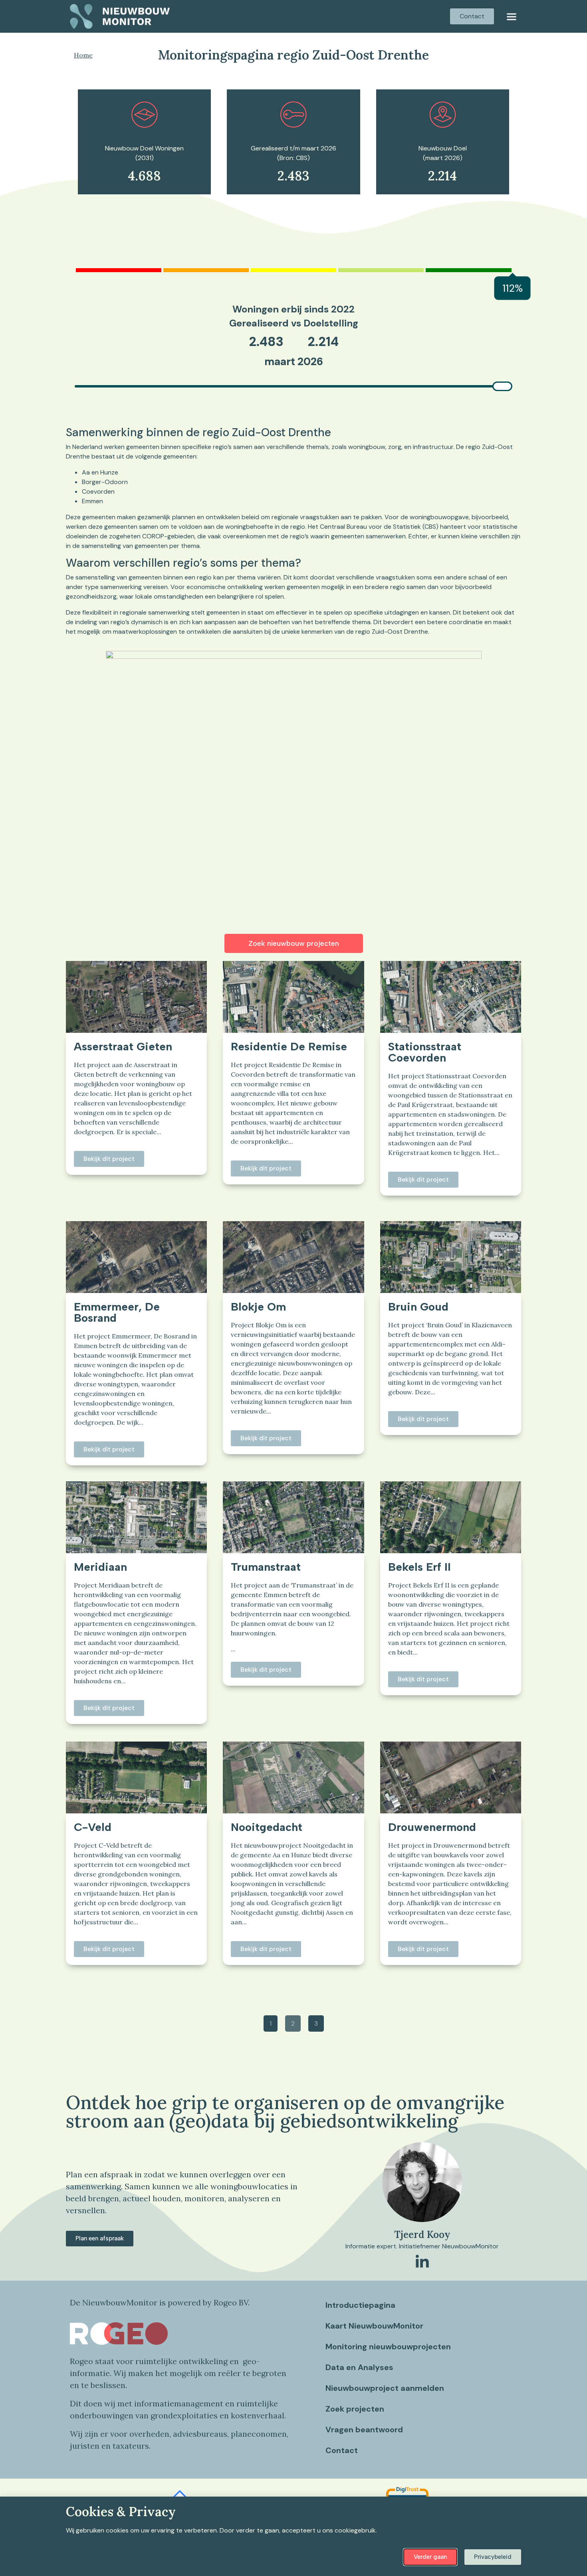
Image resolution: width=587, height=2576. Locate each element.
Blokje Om (258, 1307)
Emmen (92, 501)
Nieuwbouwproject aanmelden (385, 2388)
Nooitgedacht (267, 1827)
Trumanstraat (266, 1567)
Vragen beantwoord (364, 2430)
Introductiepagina (360, 2305)
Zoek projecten (355, 2409)
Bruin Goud (418, 1307)
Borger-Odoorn (105, 482)
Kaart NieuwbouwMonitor (374, 2326)
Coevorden (98, 491)
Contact (342, 2450)
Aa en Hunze (100, 472)
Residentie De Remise (289, 1046)
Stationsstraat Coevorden (425, 1052)
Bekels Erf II (419, 1567)
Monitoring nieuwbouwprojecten (388, 2347)
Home (83, 55)
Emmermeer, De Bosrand (117, 1312)
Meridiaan (100, 1567)
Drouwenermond (432, 1827)
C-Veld (93, 1827)
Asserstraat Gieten (123, 1046)
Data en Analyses (359, 2367)
